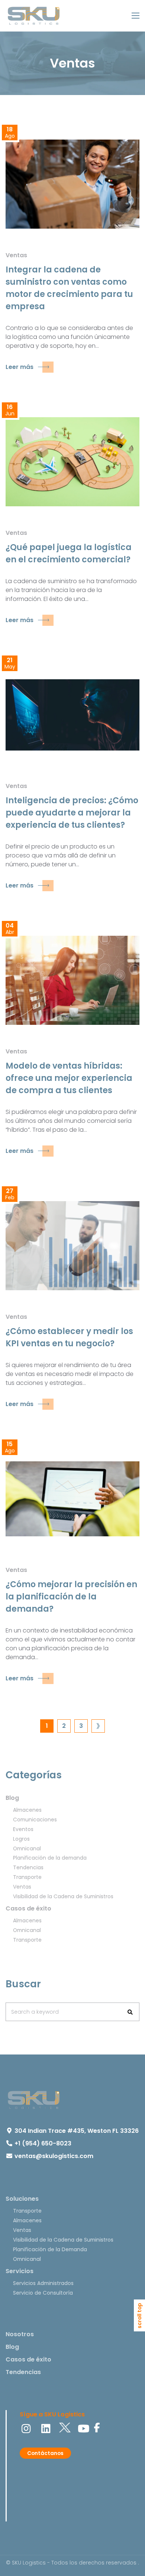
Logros (21, 1839)
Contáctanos (45, 2453)
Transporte (27, 1877)
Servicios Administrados (43, 2283)
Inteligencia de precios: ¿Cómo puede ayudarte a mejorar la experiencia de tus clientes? (72, 813)
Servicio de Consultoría (43, 2293)
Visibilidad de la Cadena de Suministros (63, 1896)
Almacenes (27, 1810)
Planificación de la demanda (50, 1858)
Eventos (23, 1829)
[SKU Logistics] (33, 16)
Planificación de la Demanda (50, 2249)
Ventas (16, 255)
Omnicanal (27, 1848)
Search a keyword (35, 2012)
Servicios (20, 2271)
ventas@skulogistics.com (54, 2156)
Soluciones (22, 2199)
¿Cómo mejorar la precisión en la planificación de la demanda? (71, 1597)
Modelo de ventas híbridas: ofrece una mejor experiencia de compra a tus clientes (69, 1078)
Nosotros (20, 2334)
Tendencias (28, 1867)
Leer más (20, 367)
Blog (12, 1798)
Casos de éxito (28, 1908)
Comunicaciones (35, 1820)
